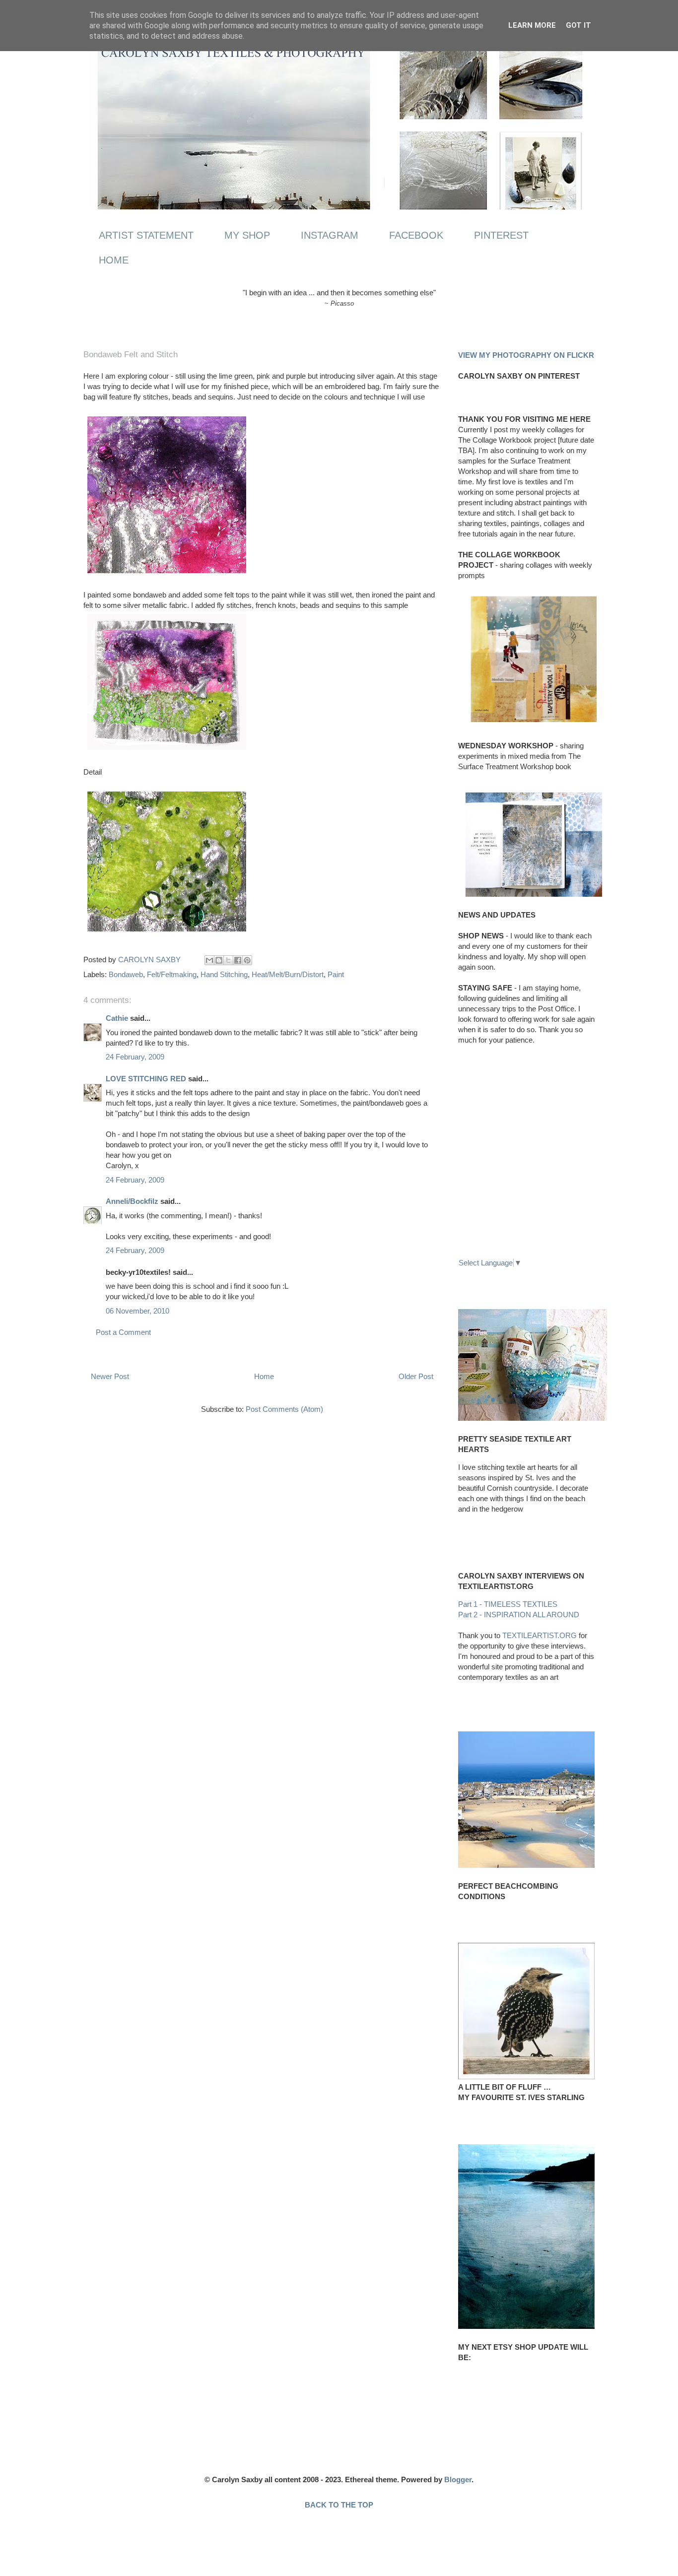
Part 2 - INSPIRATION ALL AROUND (519, 1615)
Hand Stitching (224, 974)
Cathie (117, 1018)
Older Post (416, 1376)
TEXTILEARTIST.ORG (540, 1635)
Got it (578, 25)
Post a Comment (123, 1332)
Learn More (532, 25)
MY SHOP (247, 235)
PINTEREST (501, 235)
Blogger (458, 2479)
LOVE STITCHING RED (146, 1079)
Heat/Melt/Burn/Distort (288, 974)
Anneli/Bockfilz (132, 1201)
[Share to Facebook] (238, 960)
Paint (336, 974)
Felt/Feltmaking (172, 974)
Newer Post (110, 1376)
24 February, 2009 (135, 1057)
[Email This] (209, 960)
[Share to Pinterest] (247, 960)
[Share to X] (228, 960)
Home (264, 1376)
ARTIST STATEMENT (146, 235)
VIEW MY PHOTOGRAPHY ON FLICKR (526, 355)
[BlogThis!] (219, 960)
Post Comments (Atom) (284, 1409)
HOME (114, 260)
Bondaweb (126, 974)
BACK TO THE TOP (339, 2505)
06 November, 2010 (137, 1311)
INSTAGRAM (330, 235)
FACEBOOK (416, 235)
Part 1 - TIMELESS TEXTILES (508, 1604)
